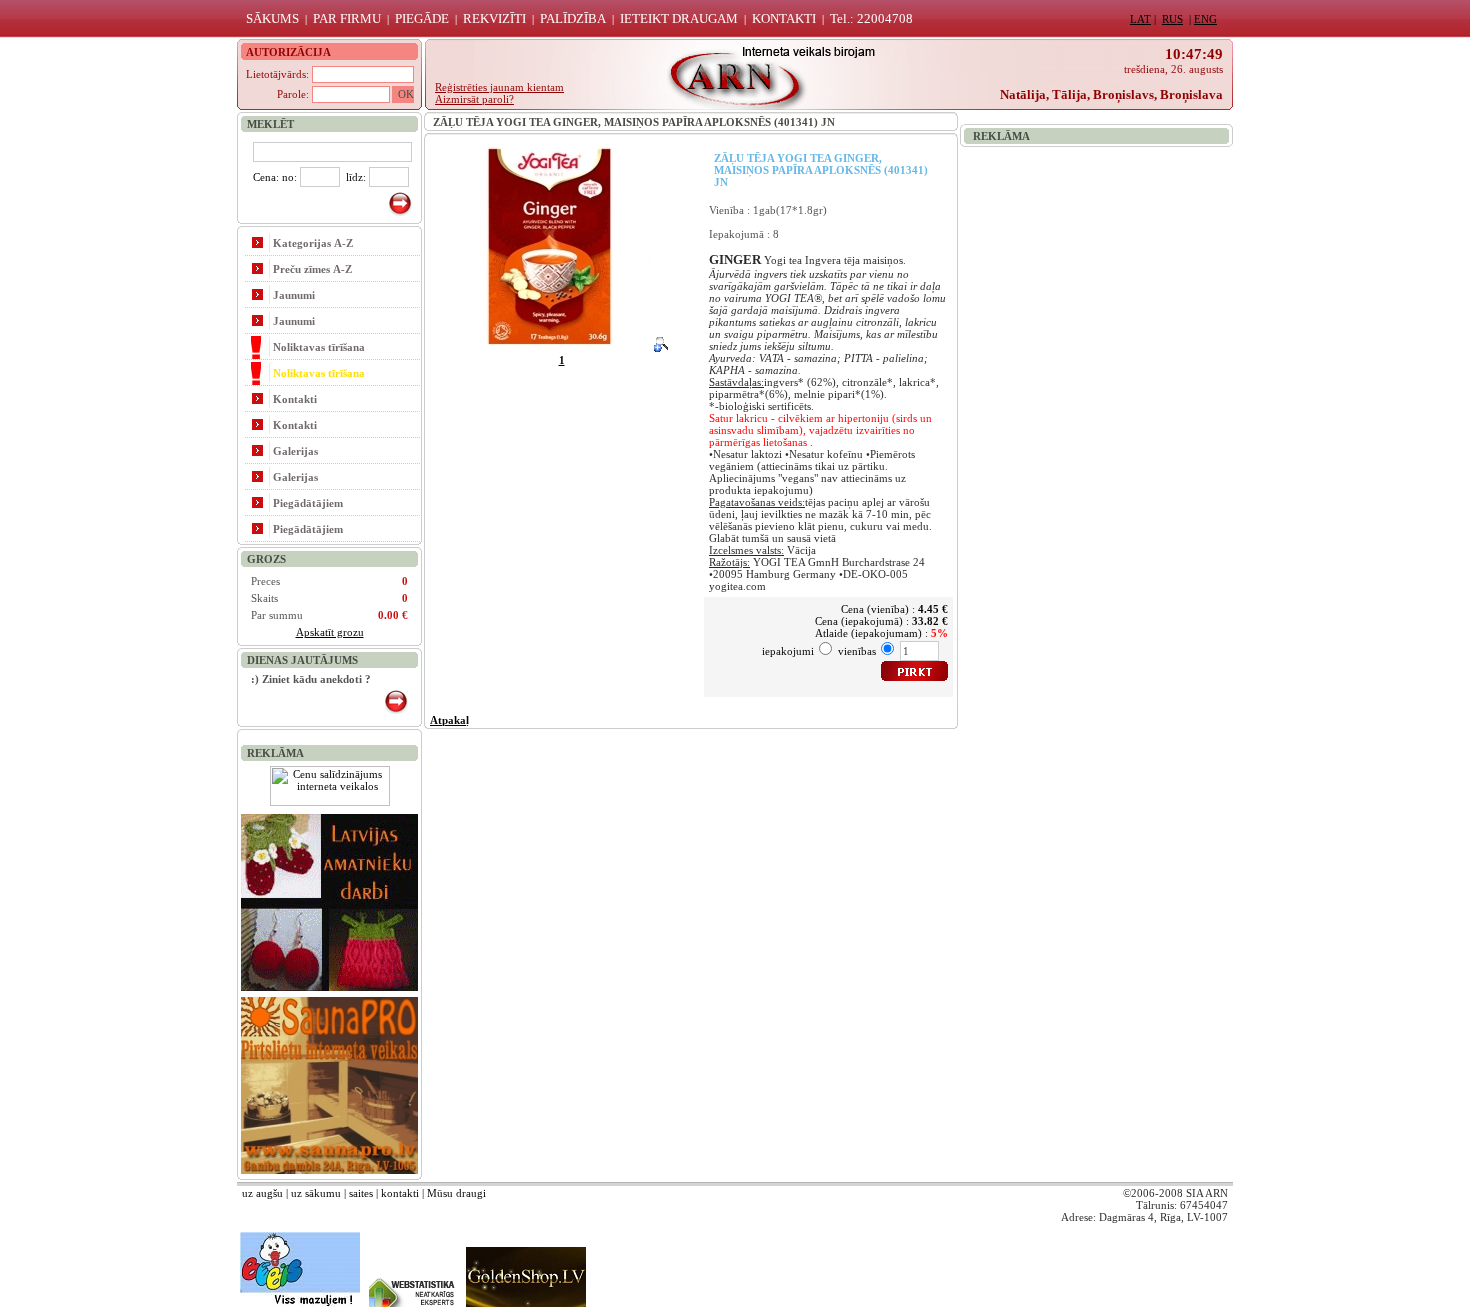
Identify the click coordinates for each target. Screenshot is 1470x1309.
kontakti (400, 1193)
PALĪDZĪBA (573, 18)
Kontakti (295, 399)
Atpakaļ (449, 720)
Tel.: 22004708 (871, 18)
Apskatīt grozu (330, 632)
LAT (1140, 19)
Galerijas (295, 451)
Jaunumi (294, 295)
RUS (1172, 19)
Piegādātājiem (308, 503)
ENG (1205, 19)
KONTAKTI (784, 18)
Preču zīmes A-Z (312, 269)
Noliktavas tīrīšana (319, 347)
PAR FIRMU (347, 18)
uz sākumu (316, 1193)
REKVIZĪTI (494, 18)
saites (361, 1193)
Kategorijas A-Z (313, 243)
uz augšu (262, 1193)
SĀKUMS (272, 18)
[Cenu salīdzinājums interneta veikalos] (330, 802)
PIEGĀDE (422, 18)
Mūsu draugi (456, 1193)
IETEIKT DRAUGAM (679, 18)
